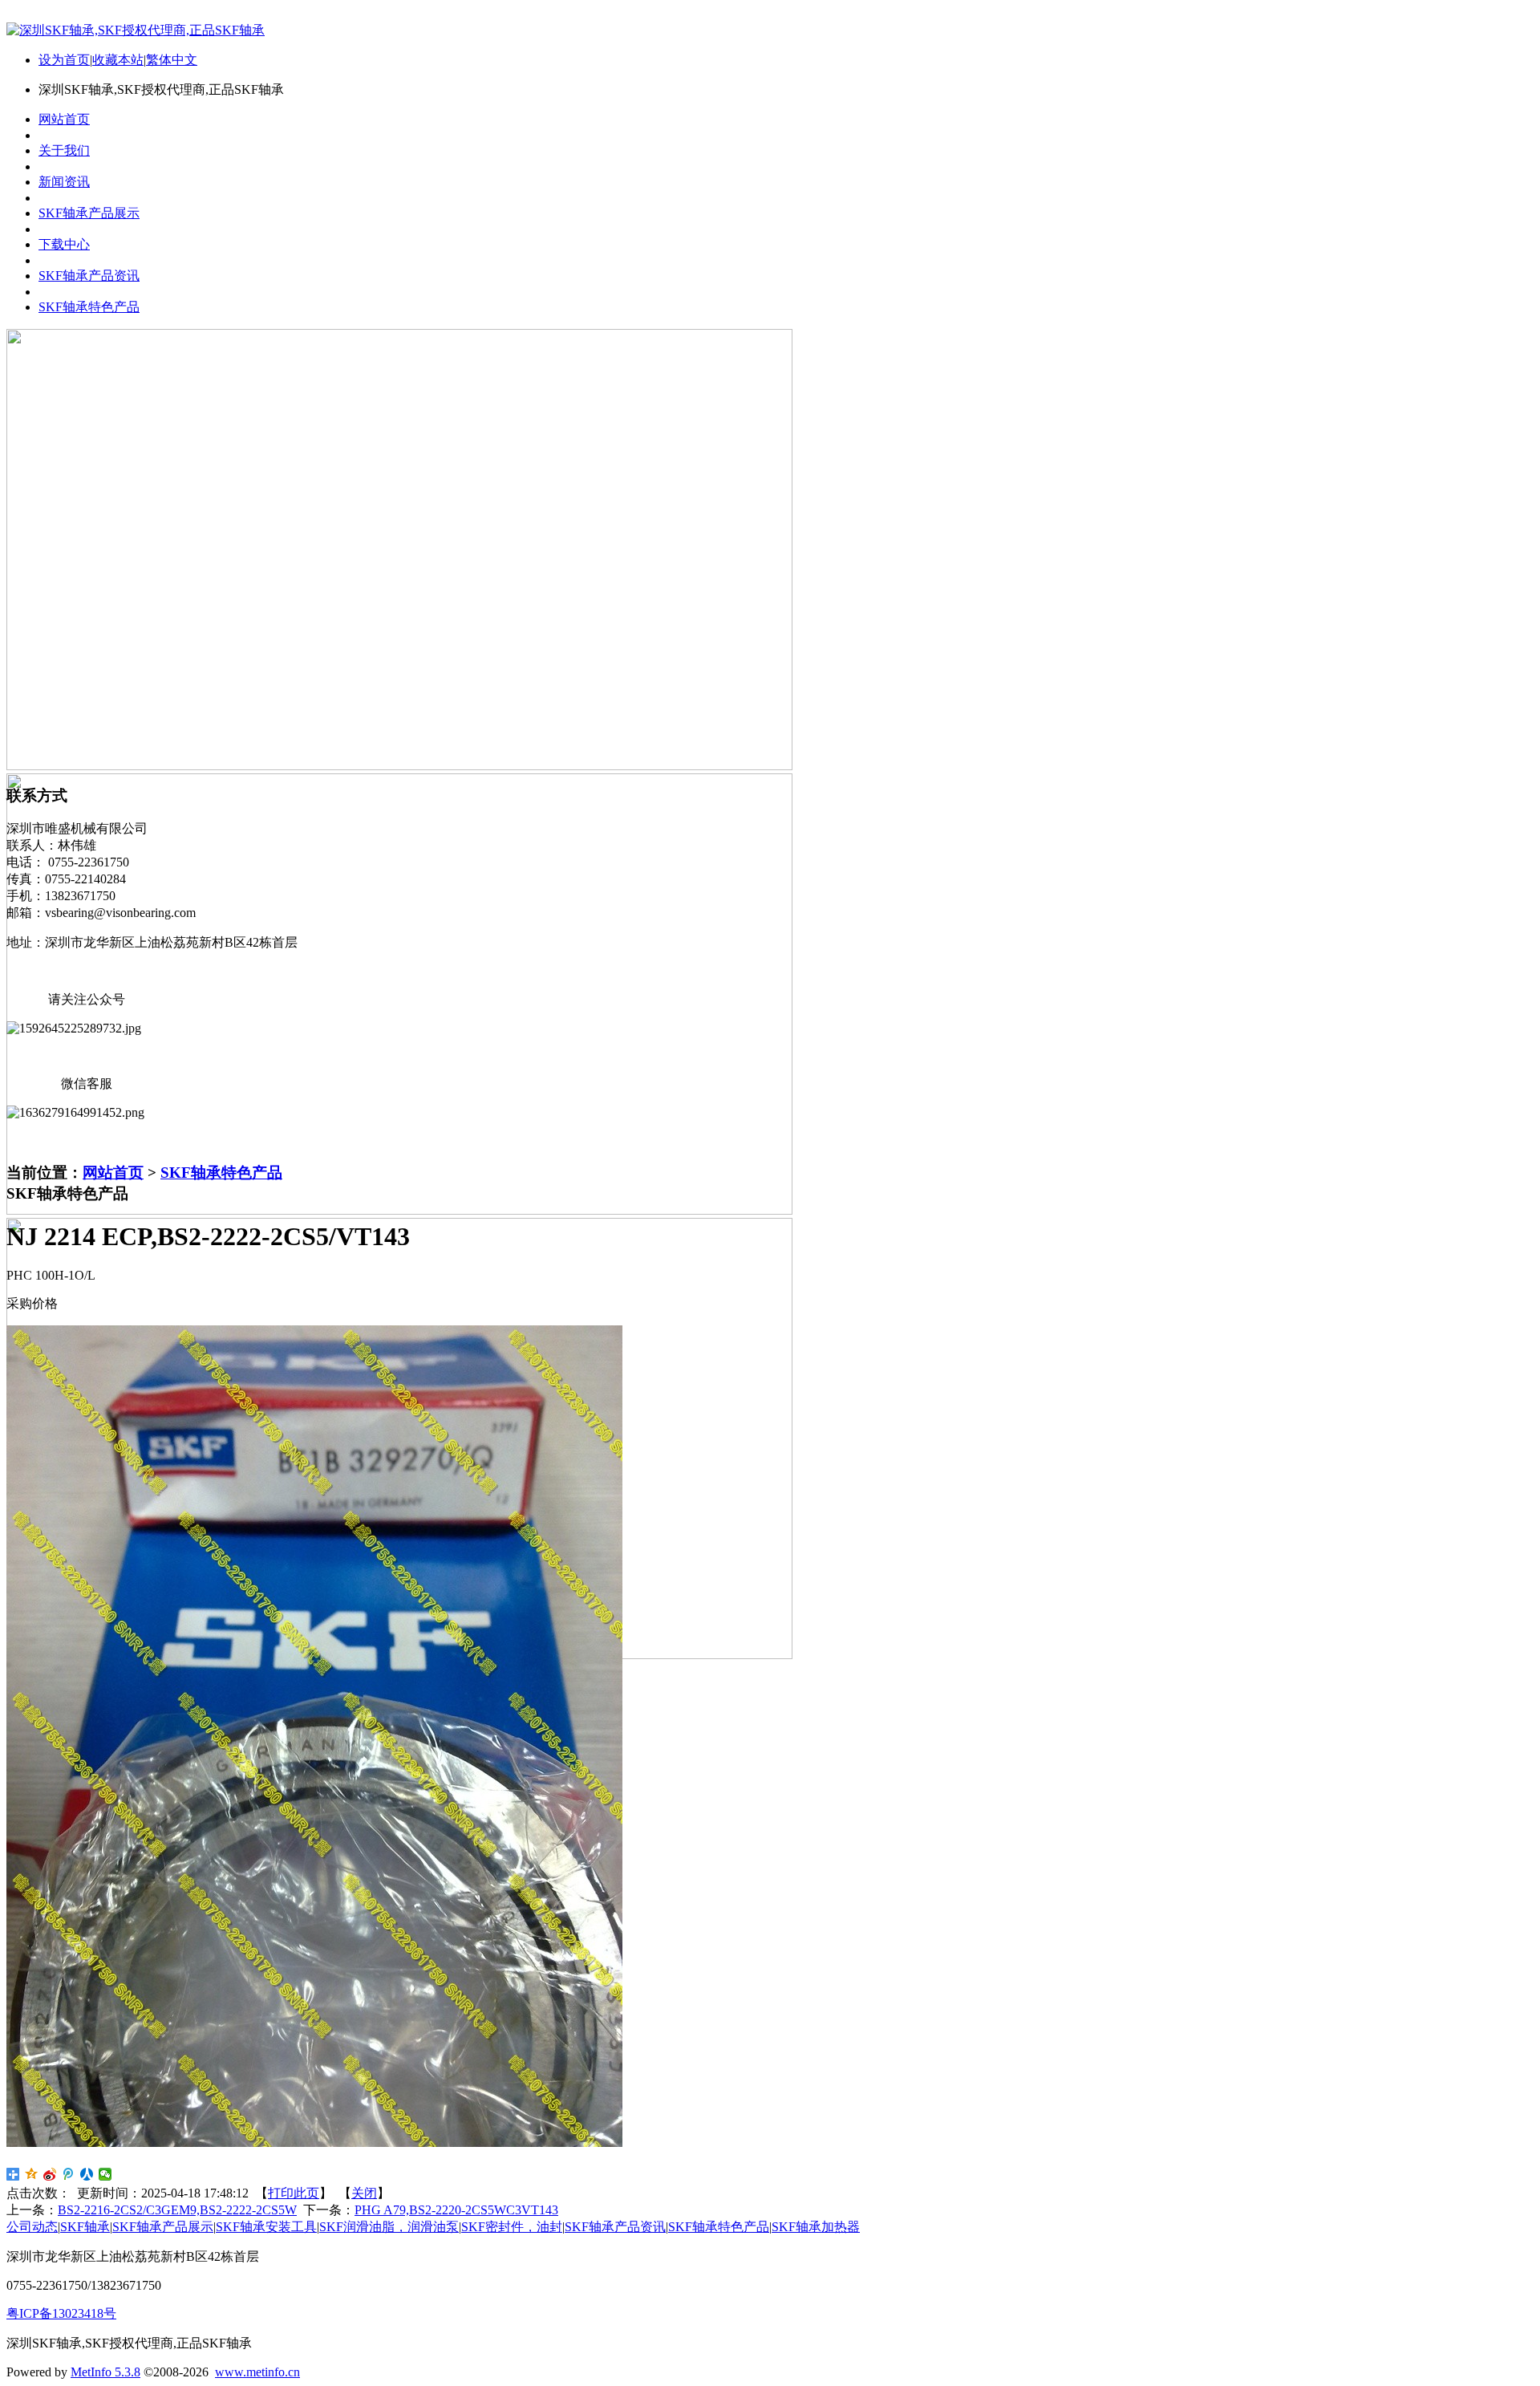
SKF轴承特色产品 (221, 1173)
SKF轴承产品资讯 (615, 2227)
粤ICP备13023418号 (61, 2313)
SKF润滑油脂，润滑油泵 (389, 2227)
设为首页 (64, 60)
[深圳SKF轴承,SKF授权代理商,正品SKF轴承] (136, 30)
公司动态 (32, 2227)
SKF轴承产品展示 (163, 2227)
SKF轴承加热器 (816, 2227)
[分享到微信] (105, 2174)
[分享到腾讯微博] (69, 2174)
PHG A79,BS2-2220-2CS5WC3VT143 (456, 2210)
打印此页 (294, 2193)
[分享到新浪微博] (50, 2174)
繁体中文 (172, 60)
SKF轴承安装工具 (266, 2227)
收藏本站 (118, 60)
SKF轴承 (85, 2227)
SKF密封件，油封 (512, 2227)
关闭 (364, 2193)
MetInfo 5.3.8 (105, 2372)
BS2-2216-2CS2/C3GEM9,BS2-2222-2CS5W (177, 2210)
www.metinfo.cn (257, 2372)
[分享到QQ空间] (32, 2174)
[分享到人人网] (87, 2174)
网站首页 (113, 1173)
